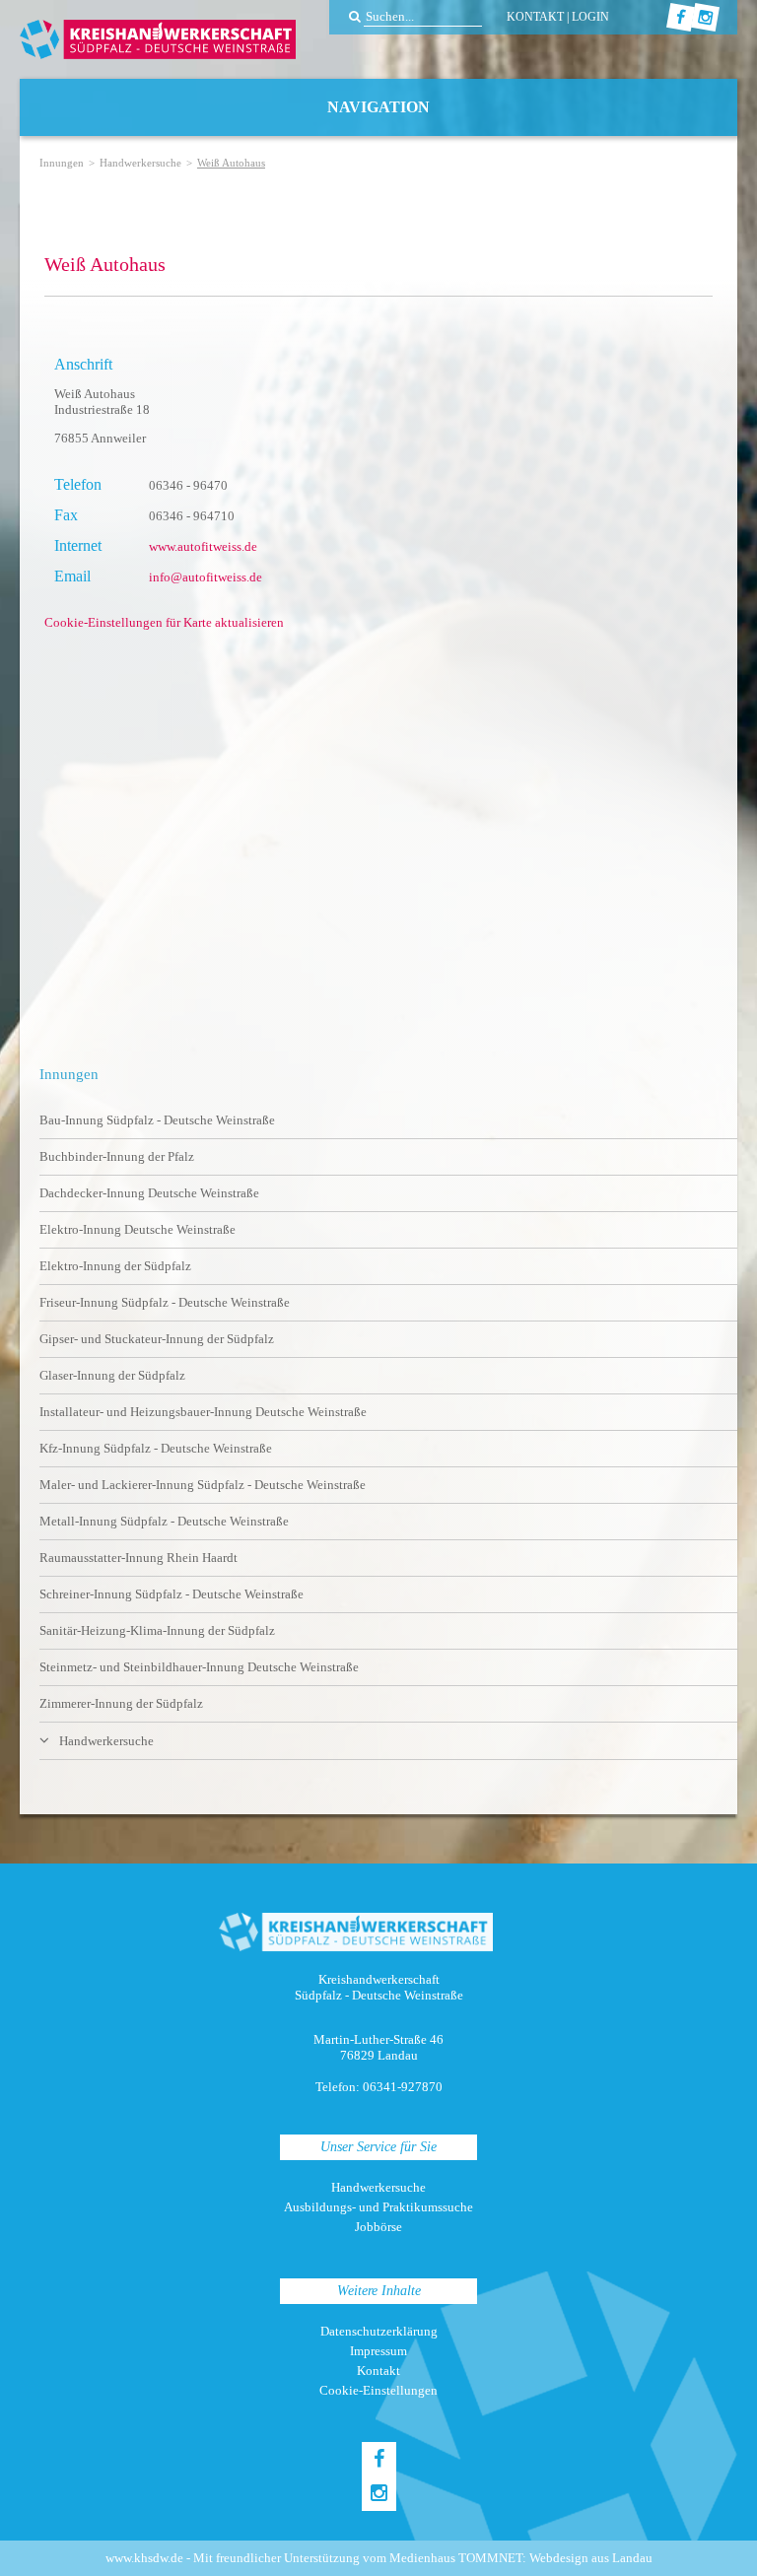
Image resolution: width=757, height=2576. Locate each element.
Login (590, 17)
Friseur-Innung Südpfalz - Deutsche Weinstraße (165, 1302)
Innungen (62, 163)
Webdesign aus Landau (591, 2558)
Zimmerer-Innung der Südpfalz (121, 1703)
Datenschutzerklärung (379, 2331)
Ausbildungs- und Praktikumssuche (378, 2207)
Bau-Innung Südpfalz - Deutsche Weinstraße (157, 1120)
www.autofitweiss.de (203, 546)
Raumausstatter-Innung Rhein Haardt (138, 1558)
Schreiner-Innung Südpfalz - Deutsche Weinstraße (172, 1594)
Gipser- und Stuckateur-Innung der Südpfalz (157, 1339)
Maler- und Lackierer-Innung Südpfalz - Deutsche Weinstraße (203, 1485)
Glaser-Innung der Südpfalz (112, 1375)
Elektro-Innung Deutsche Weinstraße (138, 1229)
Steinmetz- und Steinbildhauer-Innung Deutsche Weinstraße (199, 1667)
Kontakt (535, 17)
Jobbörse (378, 2227)
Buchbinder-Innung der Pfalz (117, 1156)
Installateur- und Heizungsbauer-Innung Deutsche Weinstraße (203, 1412)
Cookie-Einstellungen (378, 2390)
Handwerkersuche (140, 163)
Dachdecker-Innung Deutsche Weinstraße (149, 1193)
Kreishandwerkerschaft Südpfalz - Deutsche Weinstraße (158, 39)
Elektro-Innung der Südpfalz (115, 1266)
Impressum (378, 2351)
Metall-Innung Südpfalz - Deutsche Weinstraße (164, 1521)
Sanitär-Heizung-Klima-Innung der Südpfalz (157, 1630)
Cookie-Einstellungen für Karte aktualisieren (164, 622)
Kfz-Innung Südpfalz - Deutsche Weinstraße (156, 1448)
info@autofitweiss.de (206, 577)
